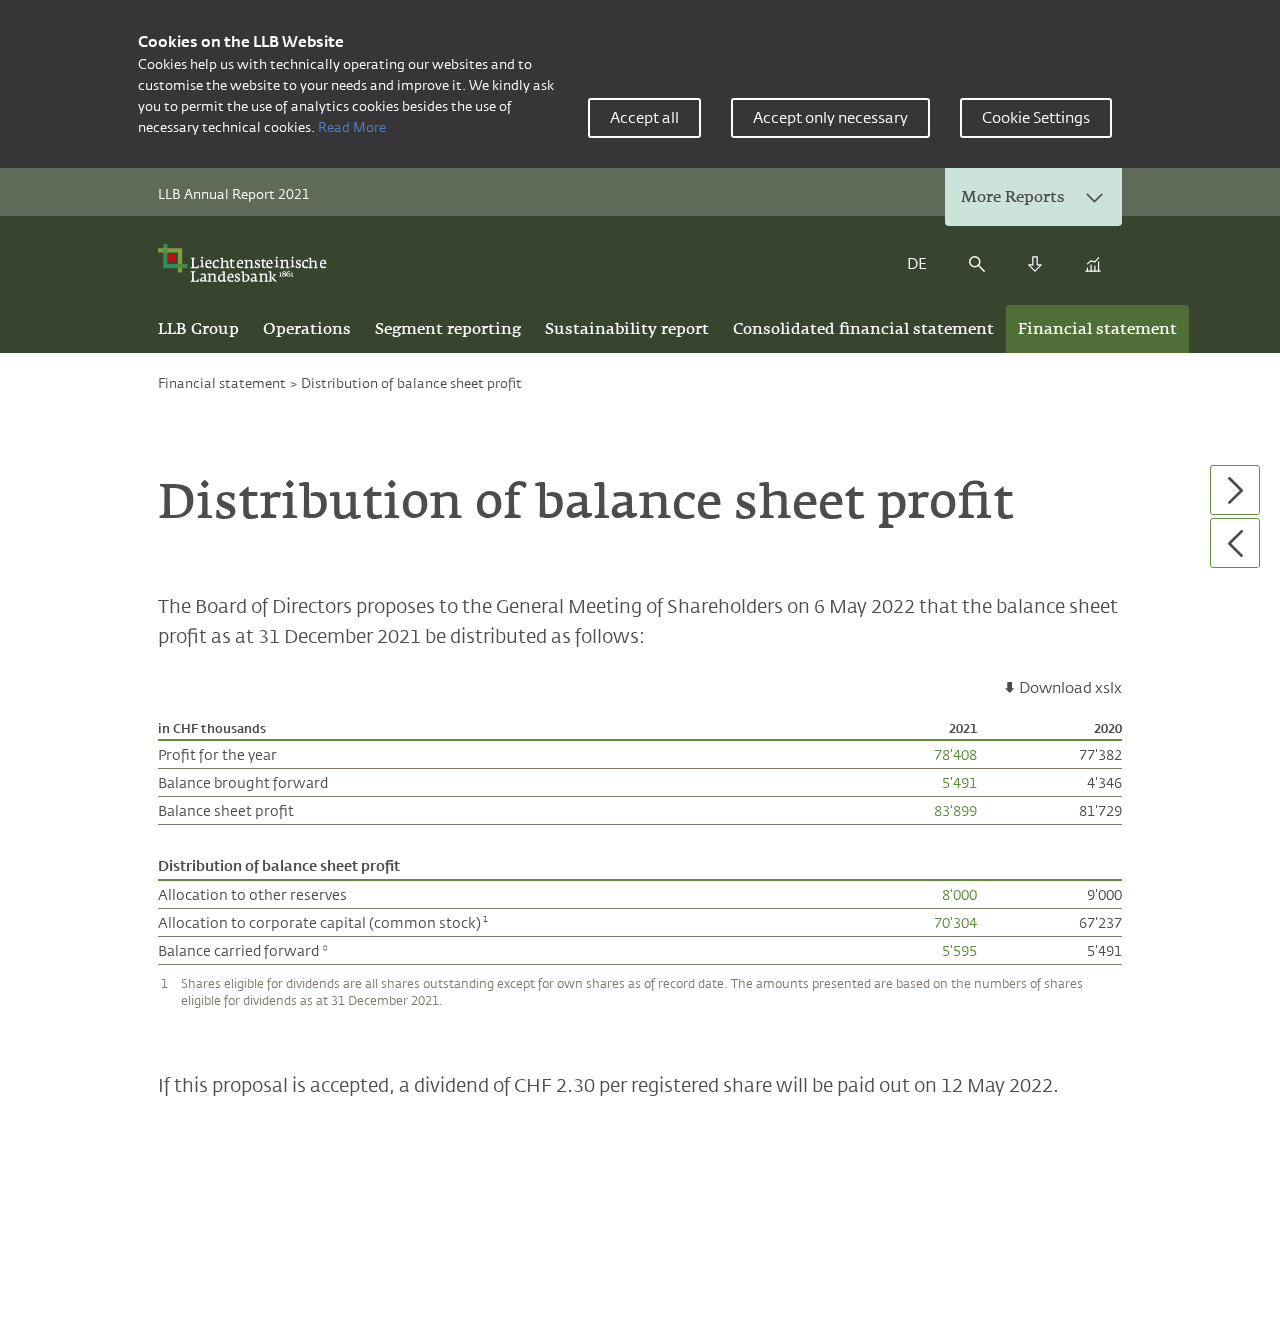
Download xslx (1070, 687)
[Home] (248, 263)
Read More (352, 127)
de (917, 263)
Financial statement (222, 383)
